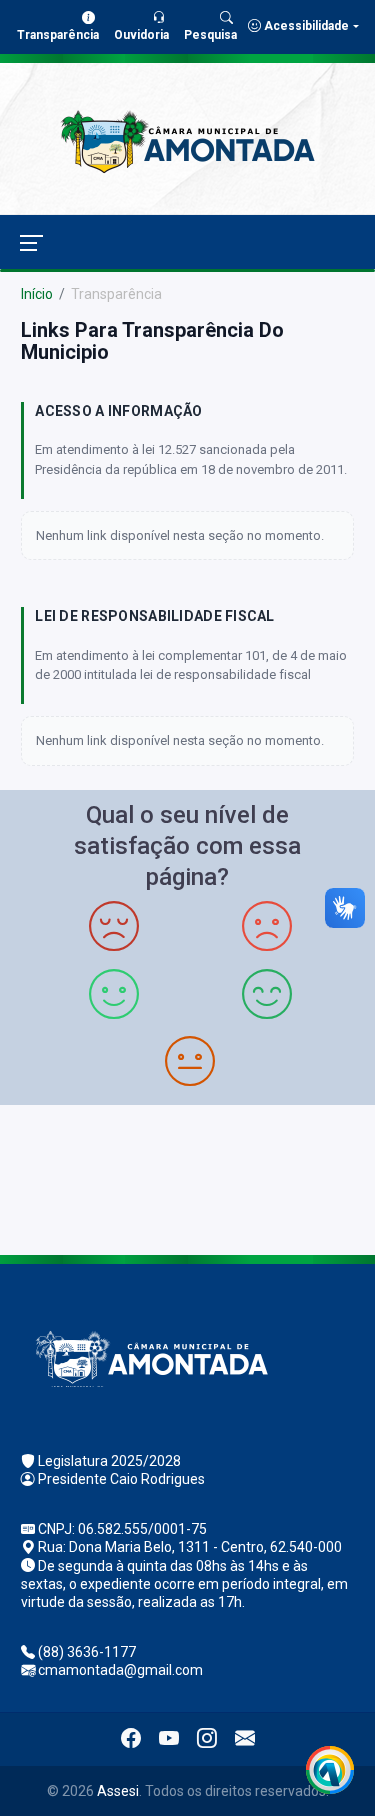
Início (37, 294)
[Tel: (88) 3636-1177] (187, 1177)
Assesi (118, 1791)
